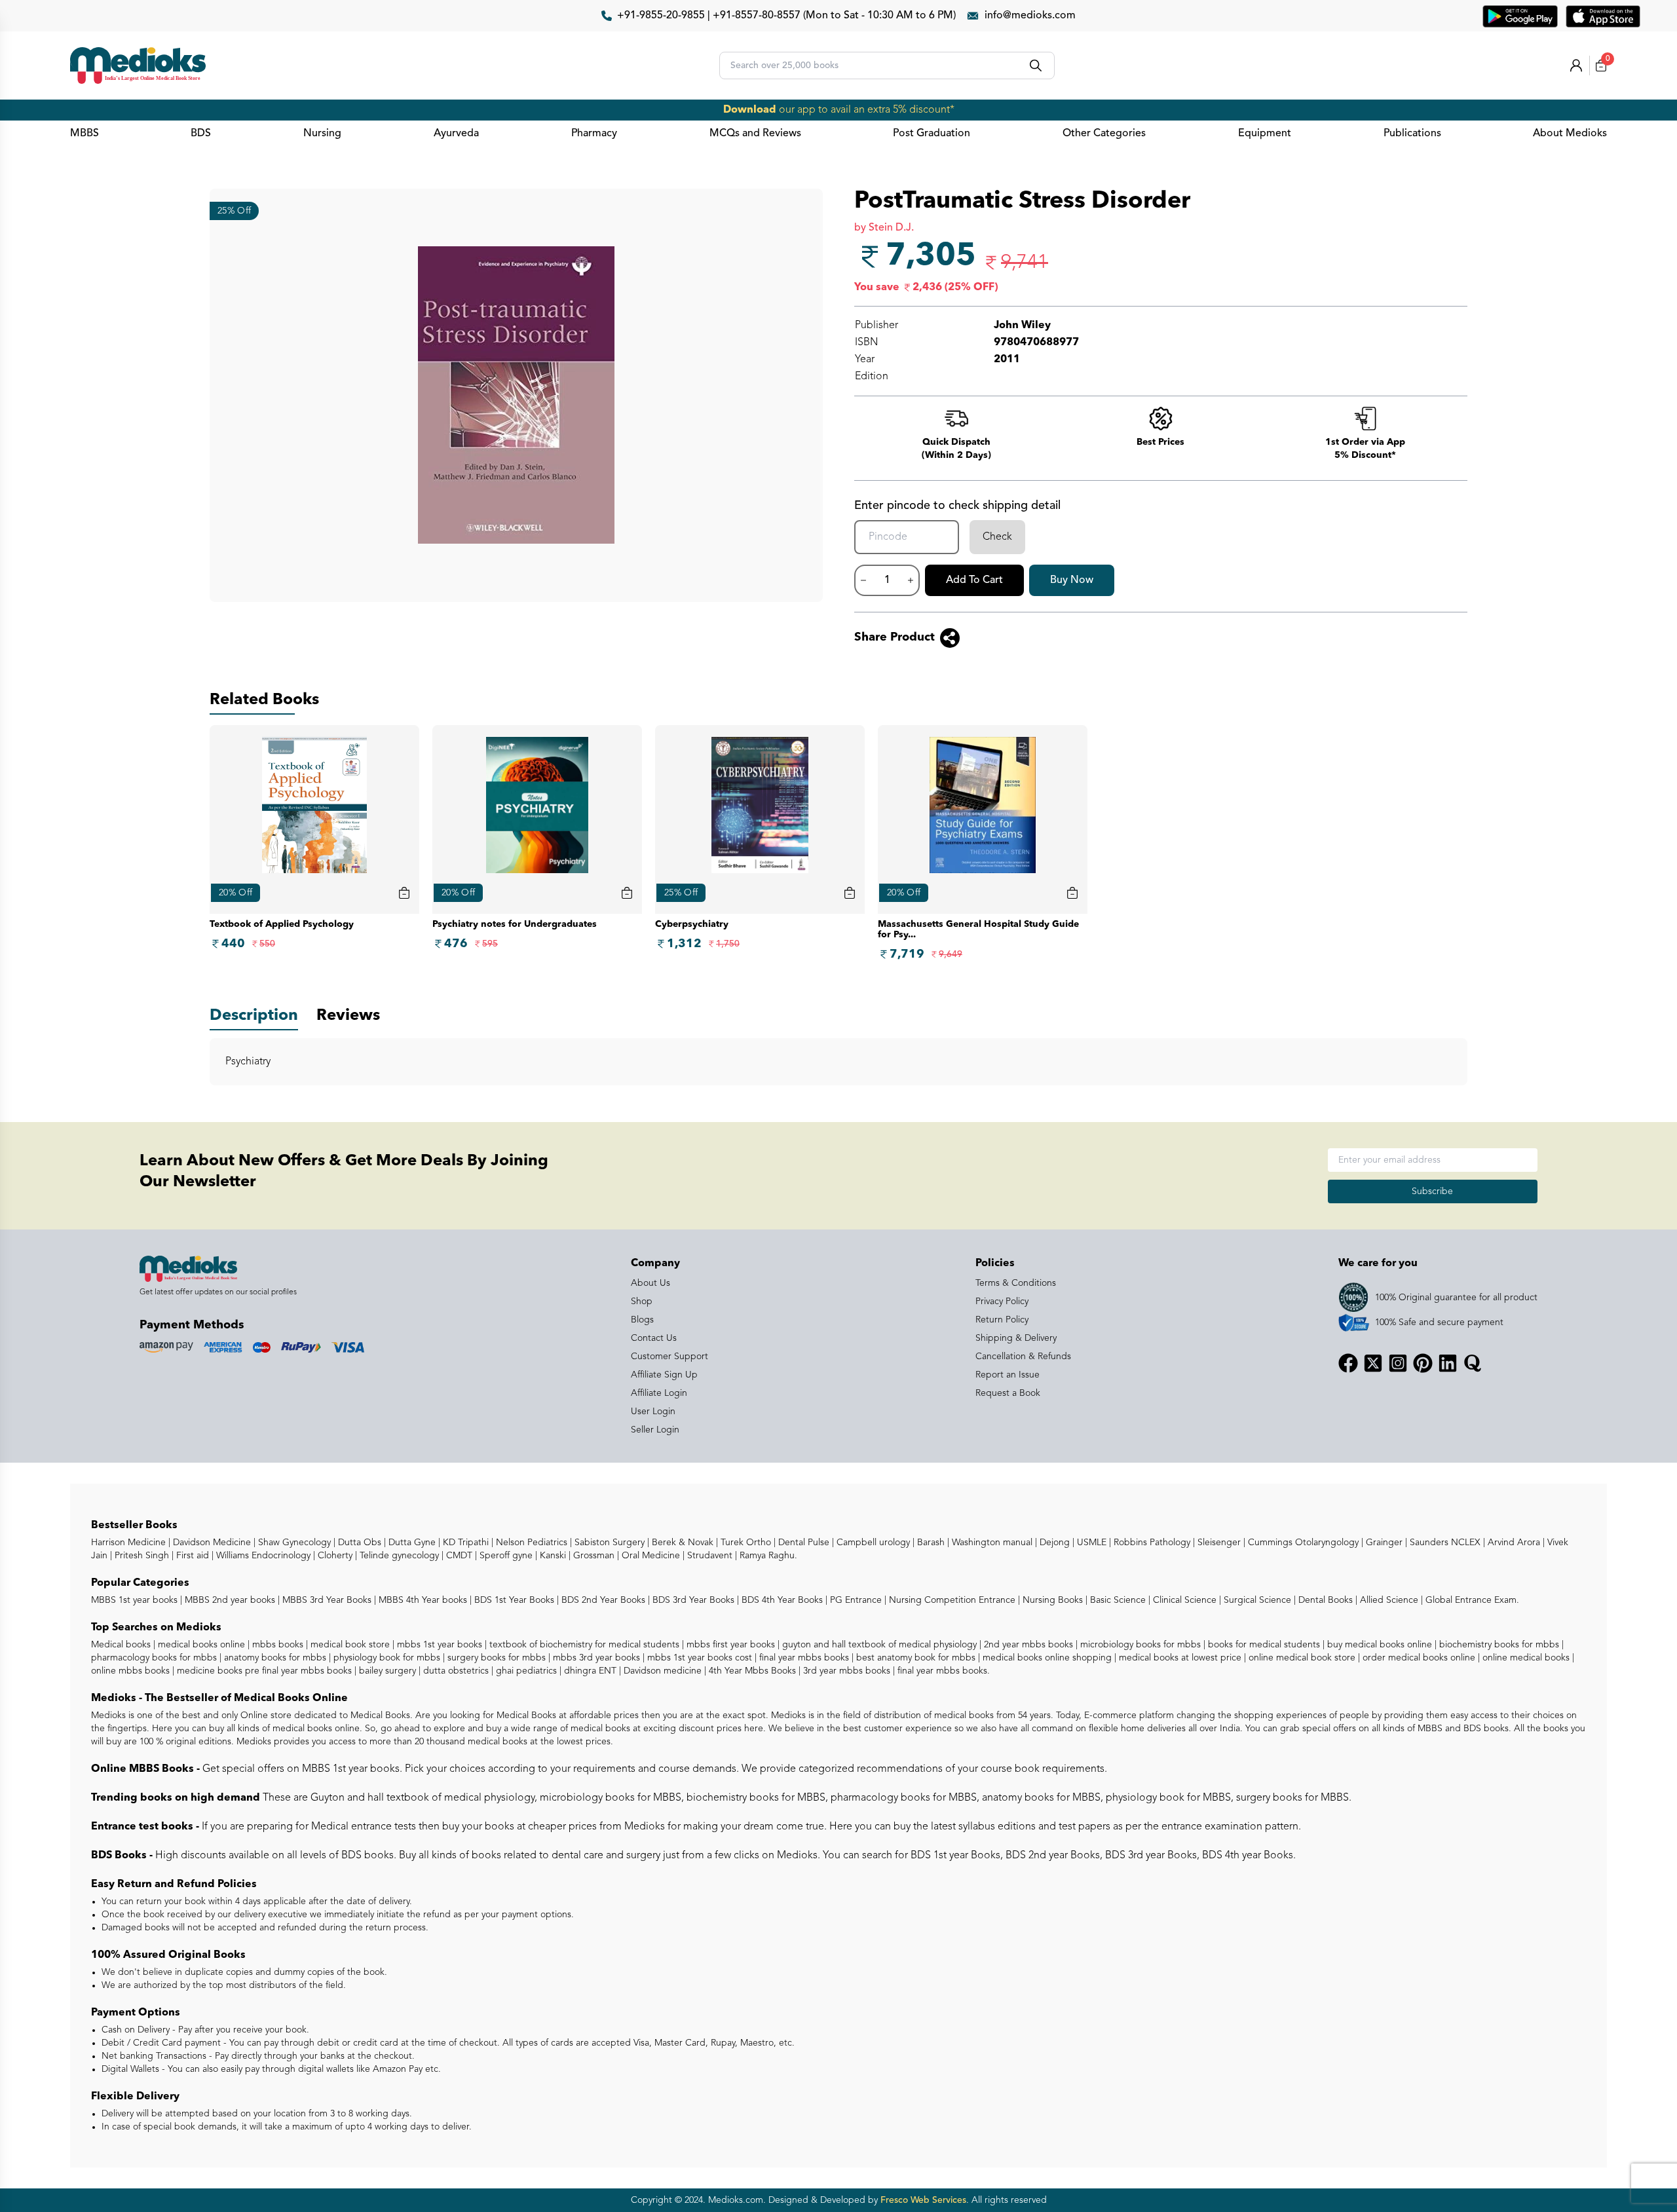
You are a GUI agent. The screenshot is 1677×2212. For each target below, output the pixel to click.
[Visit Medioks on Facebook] (1348, 1363)
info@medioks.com (1030, 16)
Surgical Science (1256, 1600)
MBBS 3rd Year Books (326, 1600)
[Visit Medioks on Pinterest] (1423, 1363)
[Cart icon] (404, 893)
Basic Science (1117, 1600)
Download (750, 110)
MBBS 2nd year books (229, 1600)
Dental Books (1324, 1600)
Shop (642, 1302)
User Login (653, 1412)
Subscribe (1432, 1191)
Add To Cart (974, 580)
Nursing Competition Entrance (951, 1600)
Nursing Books (1051, 1600)
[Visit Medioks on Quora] (1473, 1363)
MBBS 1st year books (136, 1600)
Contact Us (654, 1338)
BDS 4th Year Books (781, 1600)
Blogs (642, 1320)
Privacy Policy (1002, 1302)
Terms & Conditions (1016, 1283)
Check (997, 537)
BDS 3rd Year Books (692, 1600)
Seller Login (655, 1430)
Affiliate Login (659, 1393)
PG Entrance (855, 1600)
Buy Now (1072, 580)
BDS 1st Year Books (513, 1600)
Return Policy (1002, 1320)
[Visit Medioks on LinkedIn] (1448, 1363)
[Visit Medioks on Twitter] (1373, 1363)
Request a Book (1008, 1393)
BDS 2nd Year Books (602, 1600)
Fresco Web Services (923, 2200)
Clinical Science (1183, 1600)
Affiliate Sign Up (664, 1375)
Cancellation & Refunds (1023, 1357)
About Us (650, 1283)
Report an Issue (1008, 1375)
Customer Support (669, 1357)
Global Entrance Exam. (1471, 1600)
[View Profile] (1576, 66)
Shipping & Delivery (1016, 1338)
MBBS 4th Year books (422, 1600)
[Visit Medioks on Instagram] (1398, 1363)
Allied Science (1388, 1600)
